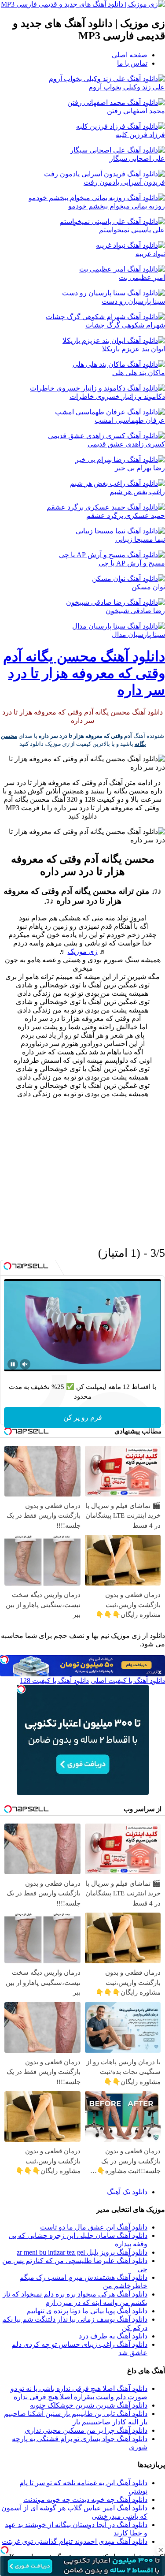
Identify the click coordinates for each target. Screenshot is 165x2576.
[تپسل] (4, 2550)
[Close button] (161, 2550)
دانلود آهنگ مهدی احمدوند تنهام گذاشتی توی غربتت (75, 2541)
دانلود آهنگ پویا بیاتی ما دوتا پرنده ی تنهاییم (87, 2311)
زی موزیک (83, 951)
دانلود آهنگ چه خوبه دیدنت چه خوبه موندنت (85, 2500)
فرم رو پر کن (83, 1417)
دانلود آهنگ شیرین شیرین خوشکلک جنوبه (89, 2405)
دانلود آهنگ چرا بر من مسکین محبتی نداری (86, 2430)
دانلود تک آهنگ (127, 2192)
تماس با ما (132, 63)
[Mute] (25, 1364)
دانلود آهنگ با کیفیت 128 (54, 1681)
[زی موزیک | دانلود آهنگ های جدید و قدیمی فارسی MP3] (83, 4)
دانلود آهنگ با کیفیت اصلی (128, 1681)
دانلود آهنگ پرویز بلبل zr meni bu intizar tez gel (82, 2252)
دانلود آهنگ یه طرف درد (113, 2336)
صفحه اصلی (130, 55)
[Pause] (13, 1364)
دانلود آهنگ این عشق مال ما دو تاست (94, 2227)
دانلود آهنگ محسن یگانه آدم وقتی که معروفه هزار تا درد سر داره (84, 673)
